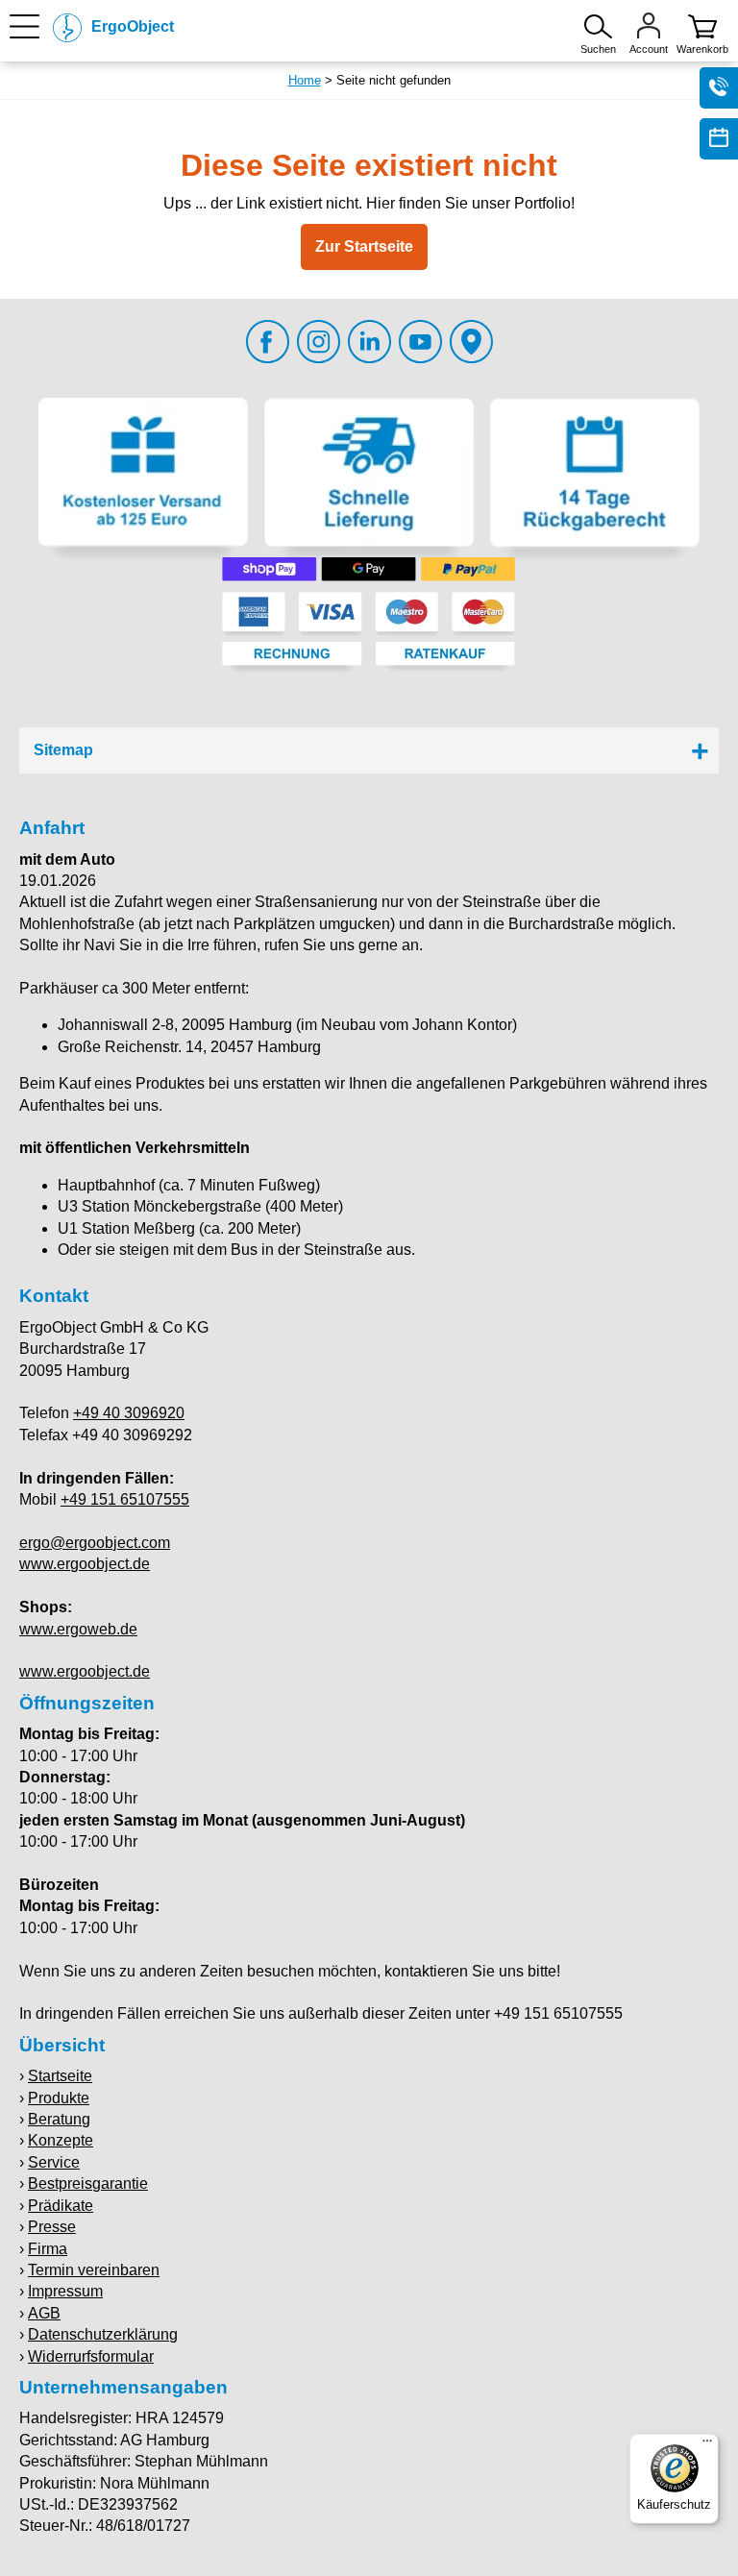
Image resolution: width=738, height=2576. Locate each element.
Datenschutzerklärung (103, 2334)
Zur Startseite (364, 246)
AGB (44, 2313)
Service (54, 2162)
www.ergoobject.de (85, 1564)
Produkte (59, 2098)
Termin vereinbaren (94, 2270)
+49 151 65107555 (125, 1499)
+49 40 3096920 (129, 1413)
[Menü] (707, 2445)
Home (305, 80)
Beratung (59, 2119)
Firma (48, 2249)
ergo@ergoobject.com (95, 1543)
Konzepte (61, 2140)
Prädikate (61, 2206)
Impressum (65, 2291)
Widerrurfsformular (91, 2356)
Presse (52, 2227)
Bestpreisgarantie (88, 2183)
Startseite (60, 2076)
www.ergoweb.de (78, 1629)
